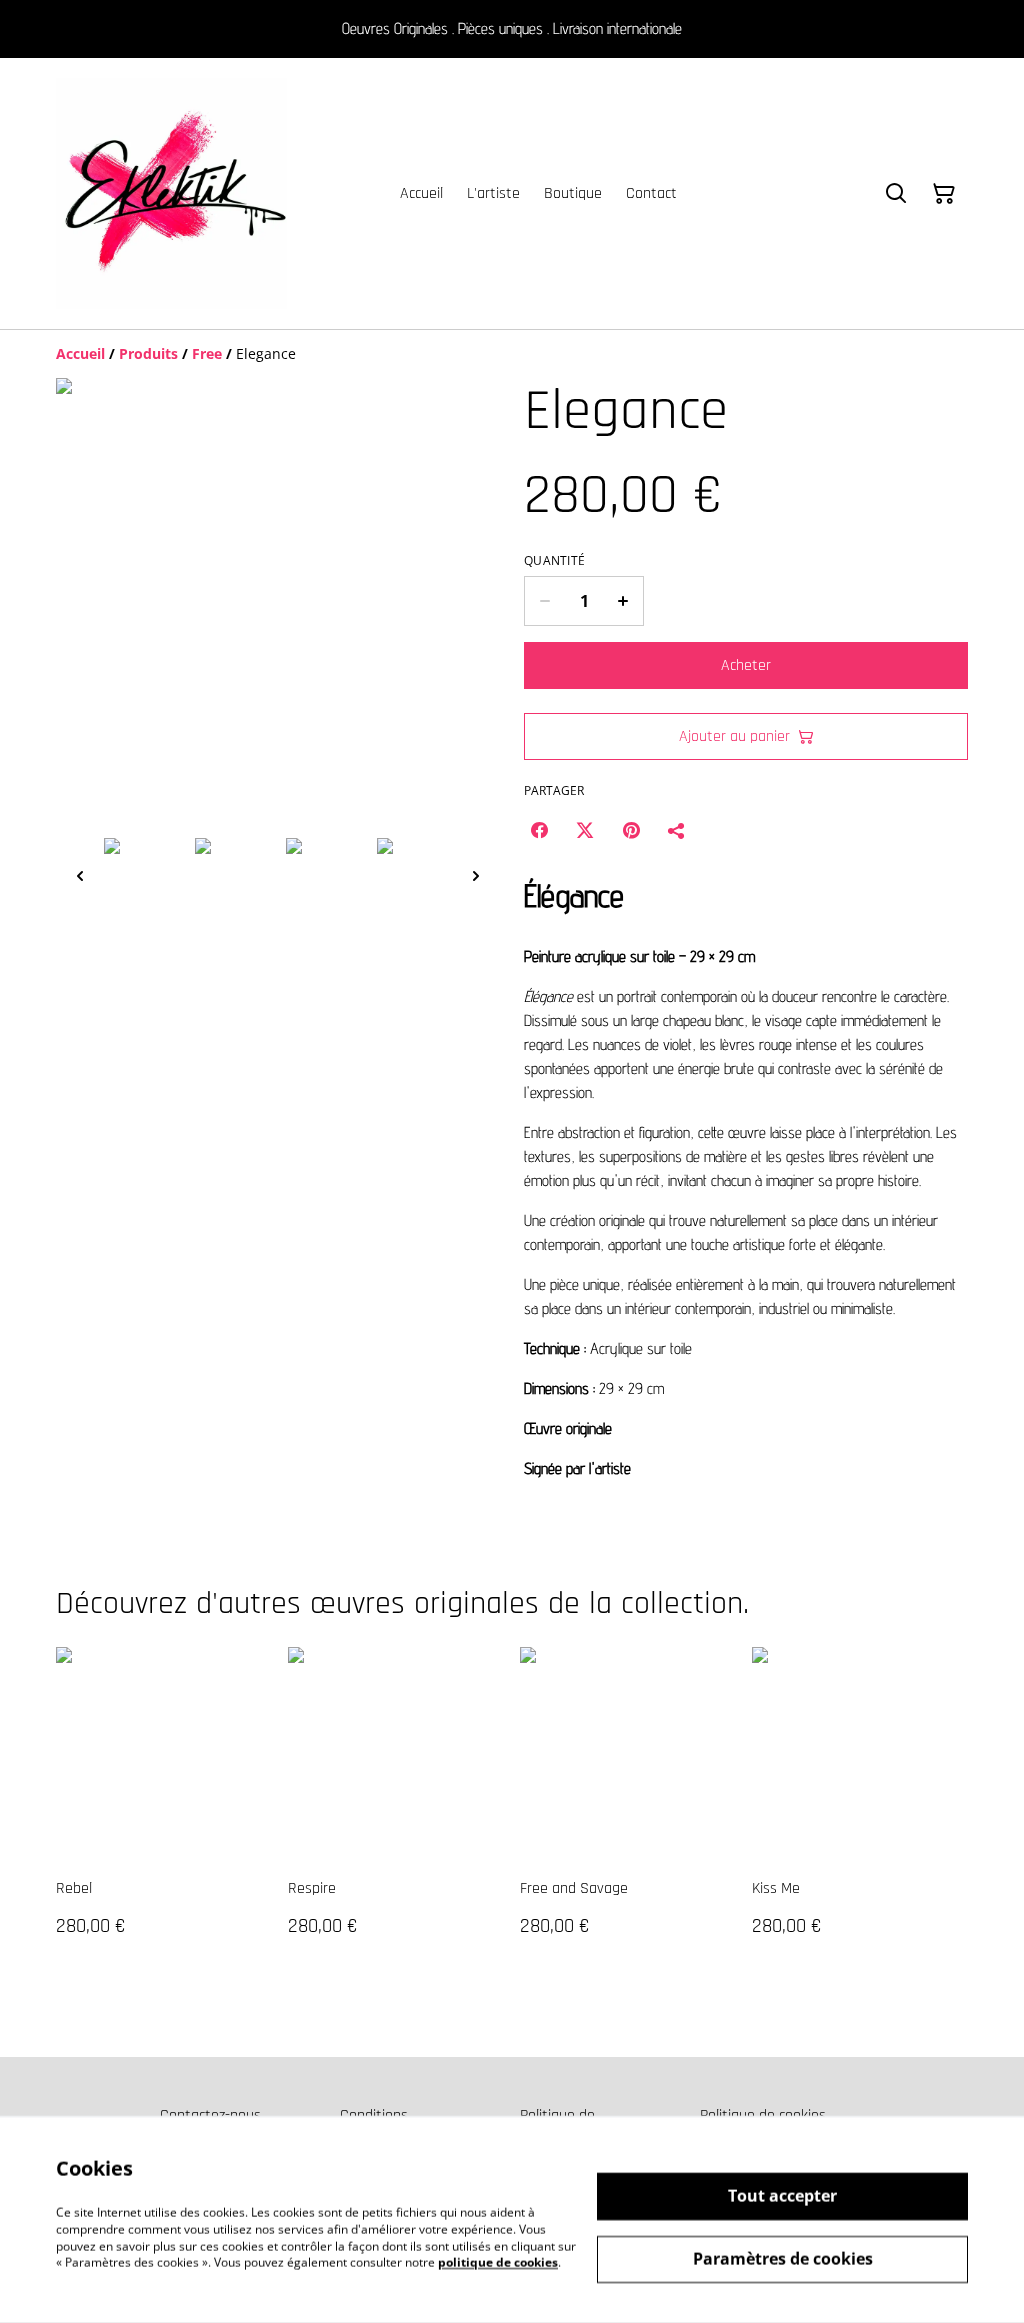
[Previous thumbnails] (80, 875)
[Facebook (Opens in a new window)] (539, 830)
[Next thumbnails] (476, 875)
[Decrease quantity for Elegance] (544, 601)
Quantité (554, 561)
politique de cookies (498, 2262)
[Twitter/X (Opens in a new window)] (585, 830)
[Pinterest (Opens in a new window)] (631, 830)
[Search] (896, 194)
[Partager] (677, 830)
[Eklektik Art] (171, 193)
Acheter (746, 665)
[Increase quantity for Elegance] (623, 601)
